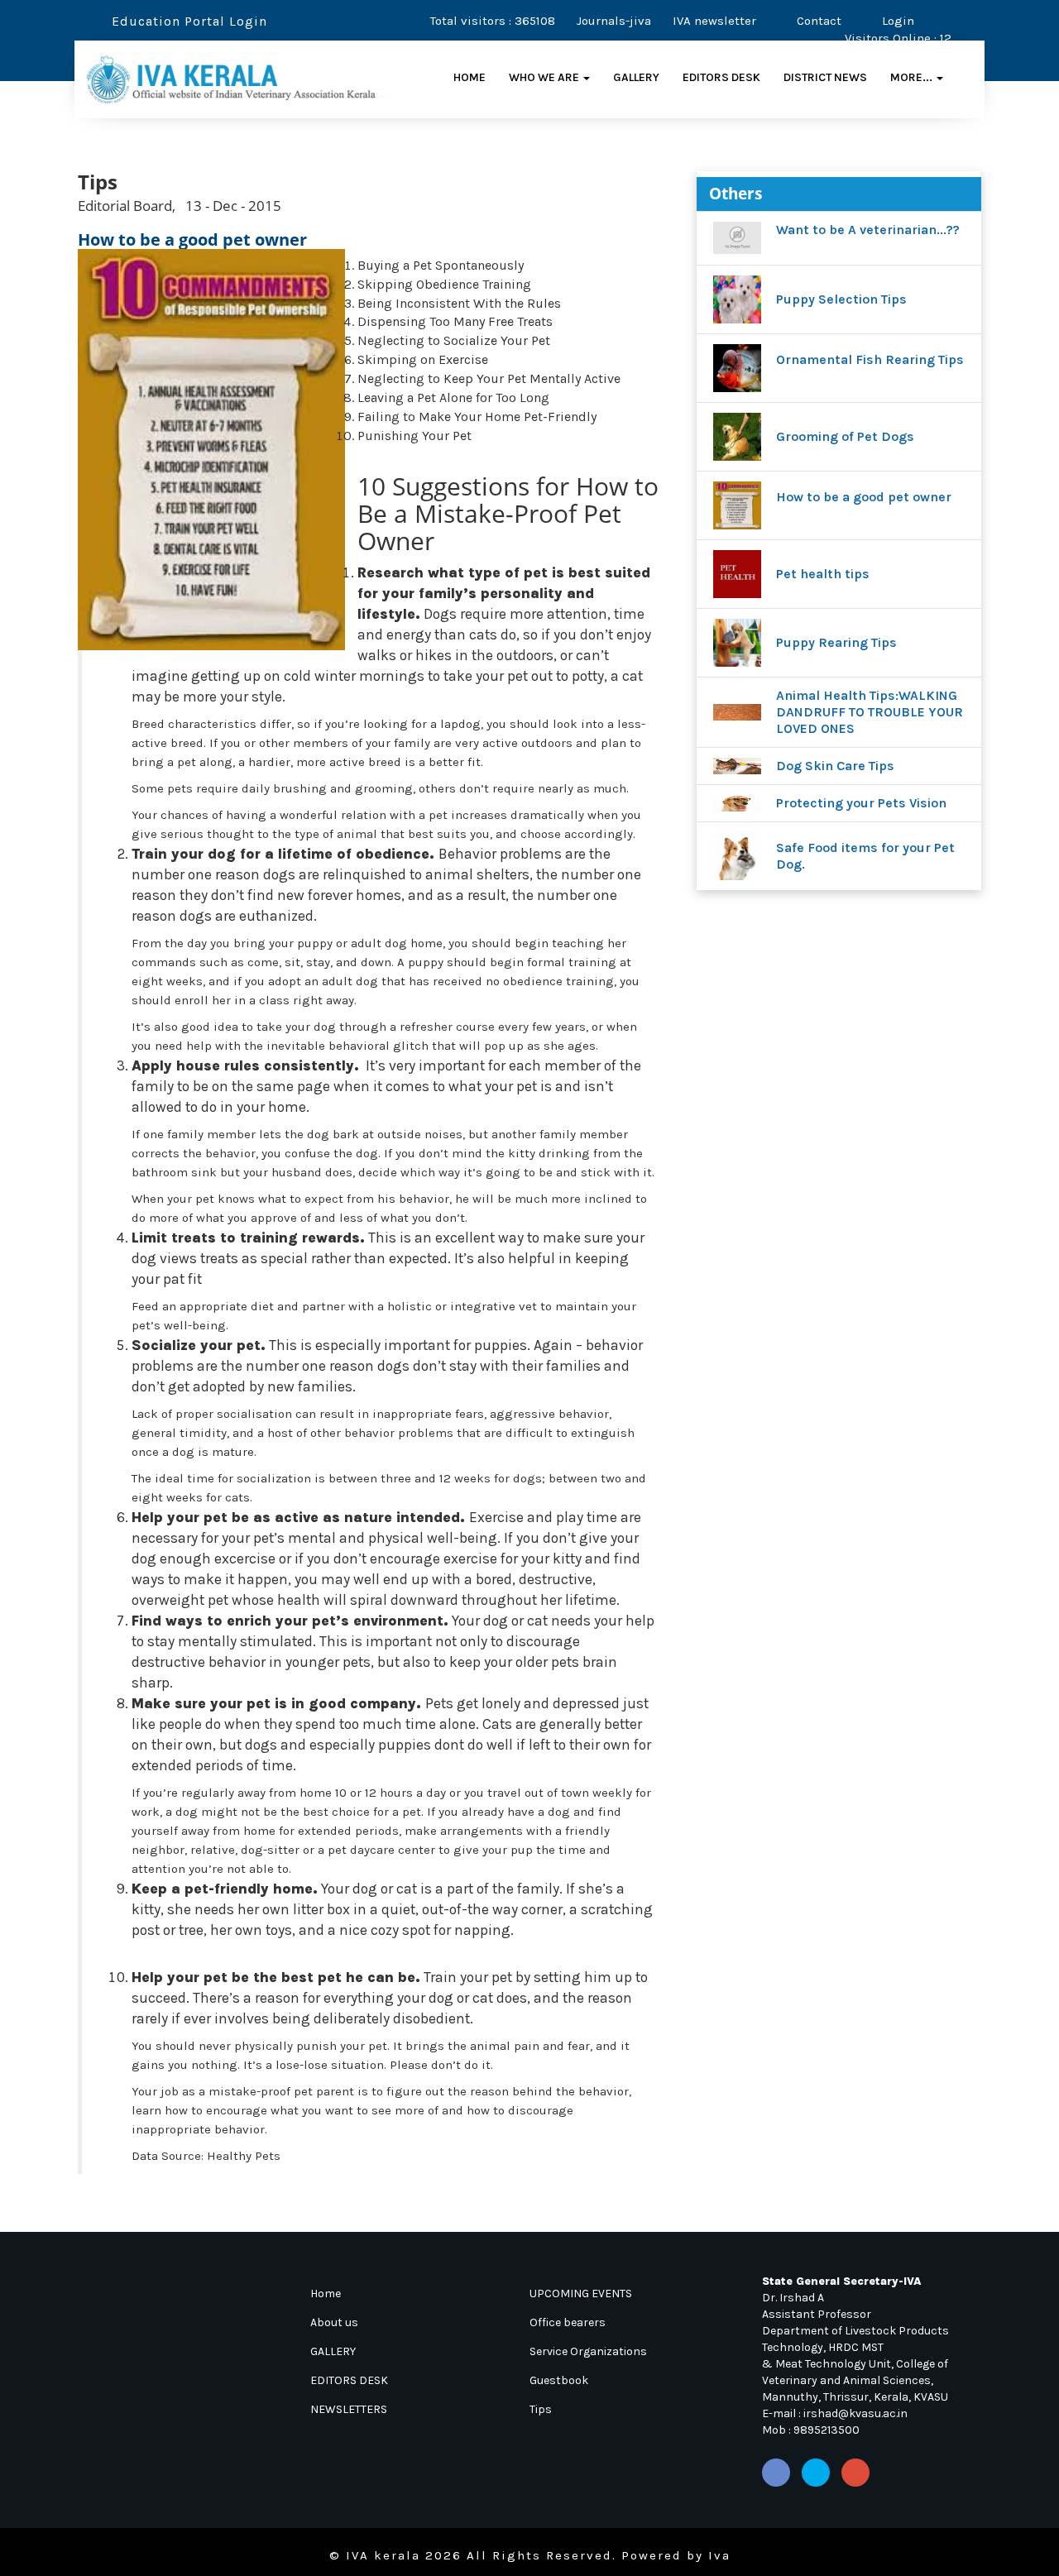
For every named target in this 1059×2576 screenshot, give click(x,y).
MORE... (913, 77)
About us (334, 2322)
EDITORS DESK (721, 77)
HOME (470, 77)
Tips (541, 2409)
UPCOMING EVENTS (581, 2294)
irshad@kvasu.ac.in (855, 2413)
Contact (817, 21)
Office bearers (568, 2322)
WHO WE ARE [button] (545, 77)
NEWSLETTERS (349, 2409)
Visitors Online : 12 (898, 38)
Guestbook (559, 2380)
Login (896, 21)
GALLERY (636, 77)
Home (326, 2294)
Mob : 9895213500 (811, 2430)
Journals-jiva (614, 21)
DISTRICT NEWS (825, 77)
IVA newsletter (714, 21)
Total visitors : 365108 (493, 21)
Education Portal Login (187, 21)
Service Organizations (588, 2351)
